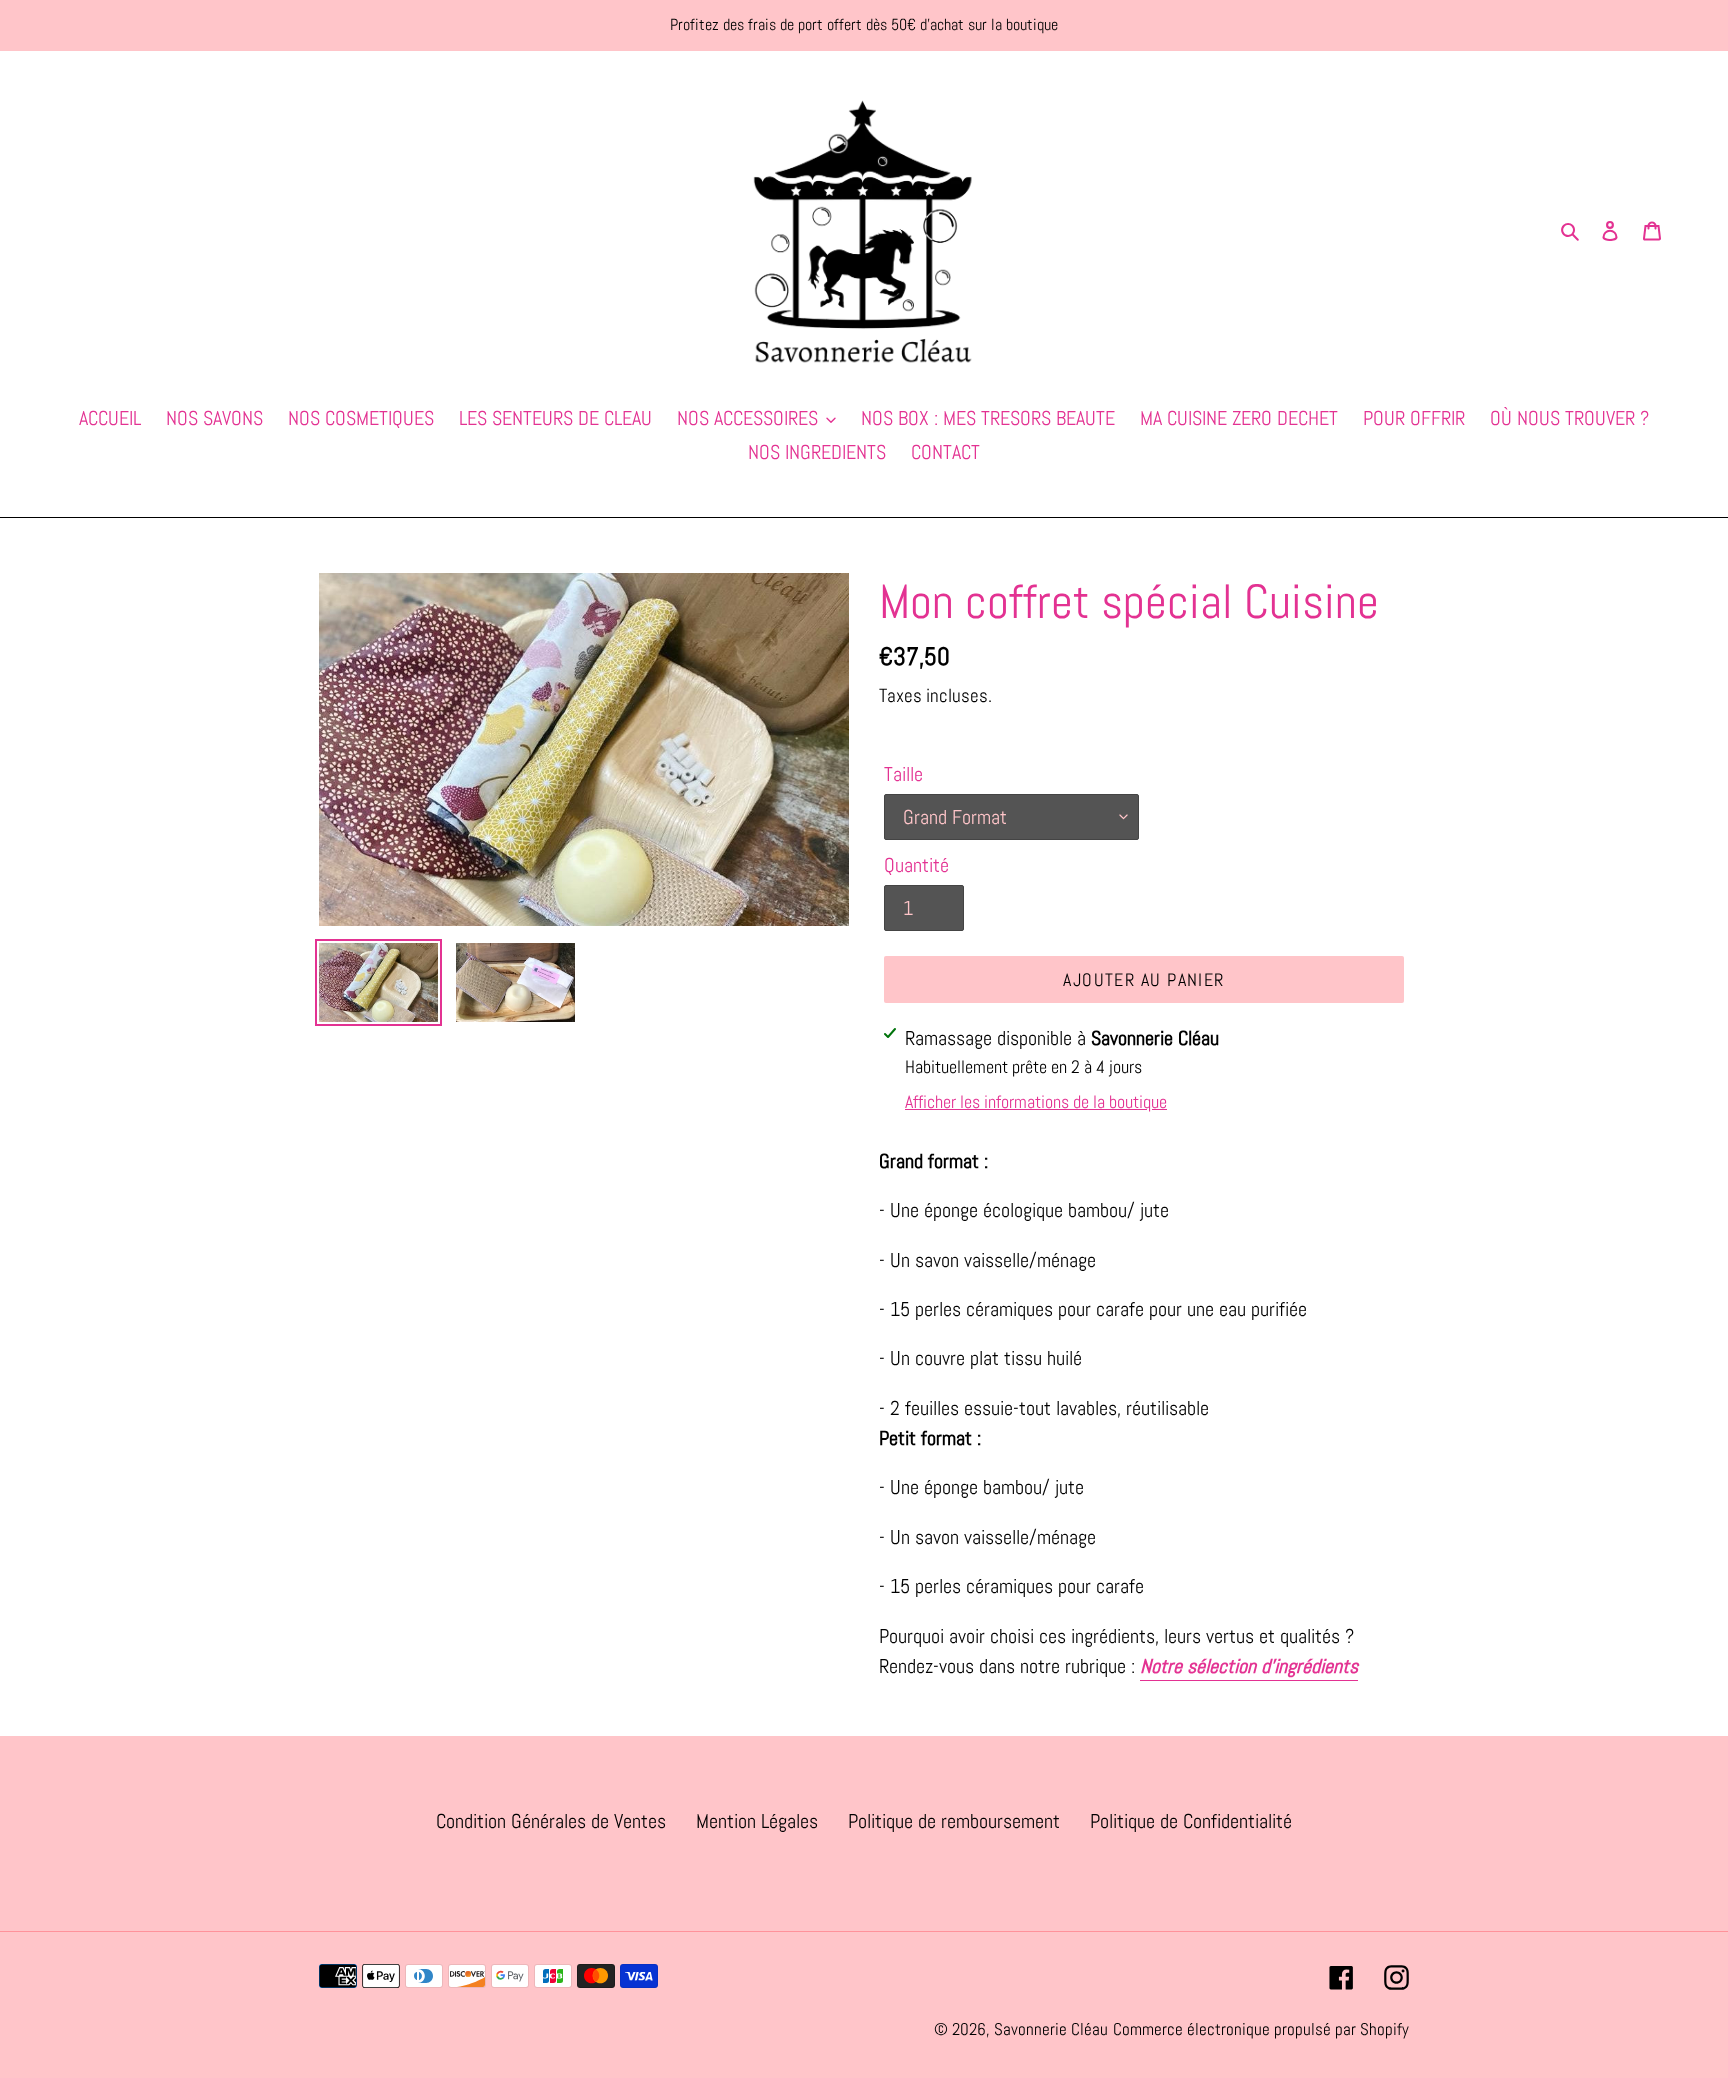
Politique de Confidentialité (1191, 1821)
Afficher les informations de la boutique (1036, 1101)
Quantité (916, 865)
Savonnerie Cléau (1051, 2029)
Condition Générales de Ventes (551, 1821)
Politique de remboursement (954, 1821)
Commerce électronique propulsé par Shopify (1261, 2029)
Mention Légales (757, 1821)
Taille (903, 774)
